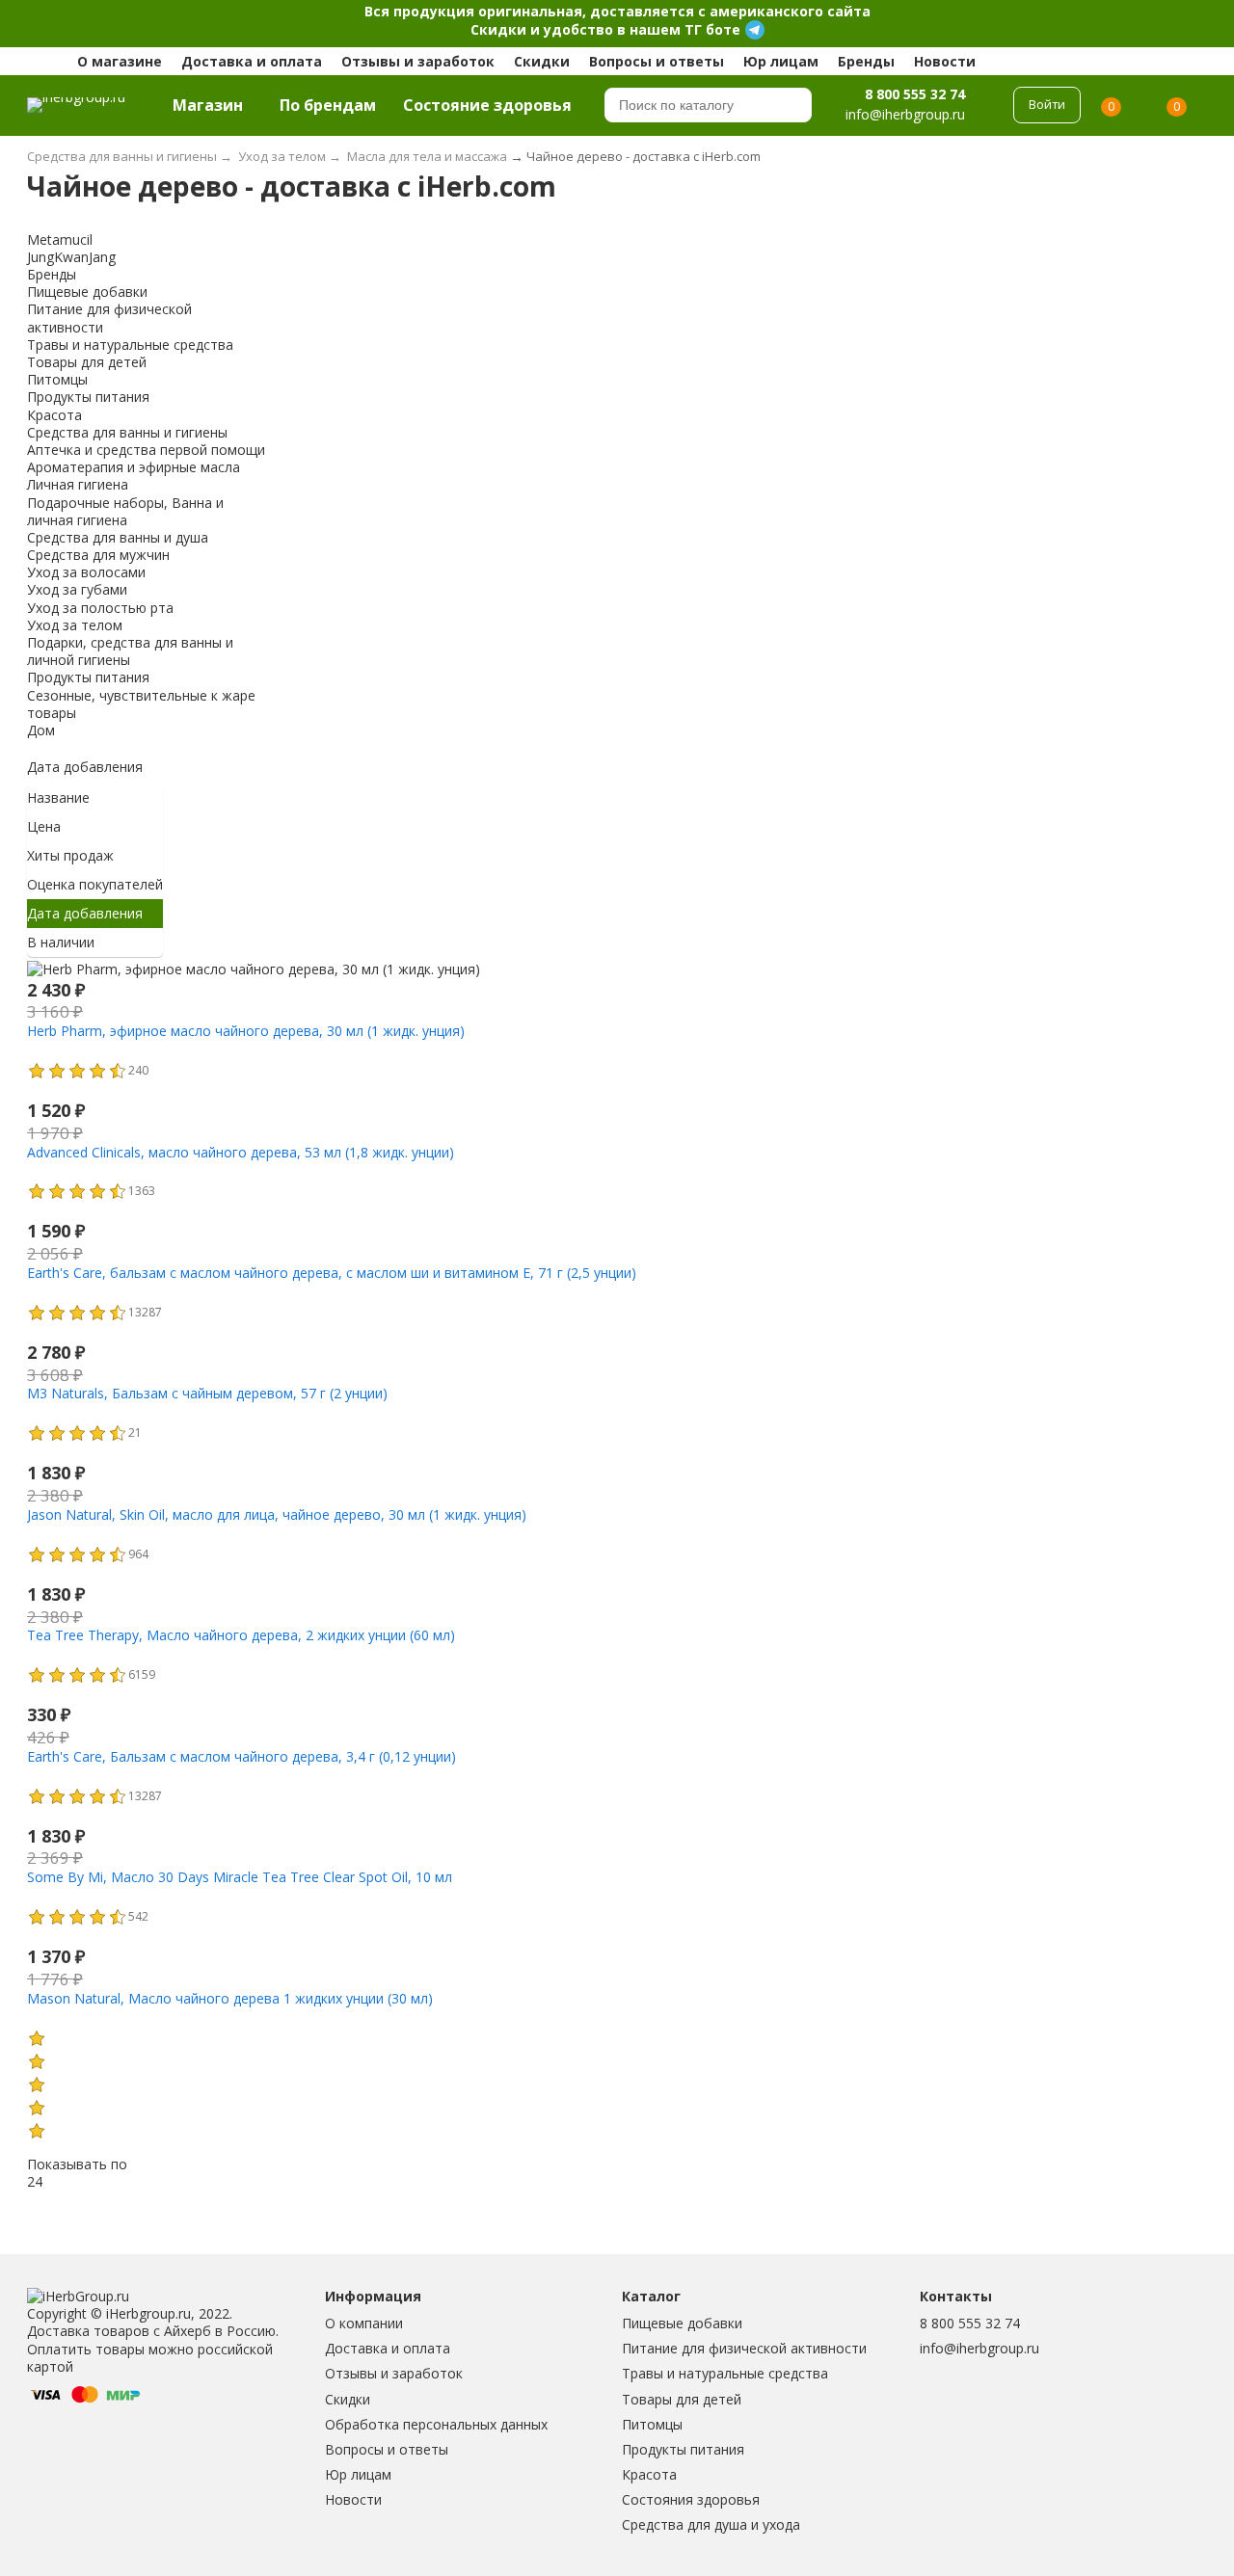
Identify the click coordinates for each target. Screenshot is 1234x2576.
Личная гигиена (78, 484)
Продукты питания (683, 2449)
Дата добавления (85, 767)
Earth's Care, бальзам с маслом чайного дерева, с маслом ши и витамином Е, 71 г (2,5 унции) (332, 1273)
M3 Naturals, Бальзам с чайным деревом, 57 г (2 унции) (207, 1393)
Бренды (866, 61)
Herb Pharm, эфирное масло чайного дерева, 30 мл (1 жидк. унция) (246, 1031)
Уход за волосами (86, 572)
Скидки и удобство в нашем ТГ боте (605, 29)
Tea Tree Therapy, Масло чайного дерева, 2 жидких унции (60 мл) (241, 1635)
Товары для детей (682, 2399)
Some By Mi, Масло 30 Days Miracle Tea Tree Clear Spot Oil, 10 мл (240, 1877)
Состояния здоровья (691, 2499)
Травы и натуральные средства (725, 2373)
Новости (945, 61)
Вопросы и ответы (657, 61)
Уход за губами (77, 589)
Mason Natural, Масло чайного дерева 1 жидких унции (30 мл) (230, 1998)
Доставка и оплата (252, 61)
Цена (44, 826)
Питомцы (652, 2424)
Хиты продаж (70, 855)
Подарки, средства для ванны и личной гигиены (130, 651)
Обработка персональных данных (436, 2424)
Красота (649, 2474)
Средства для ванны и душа (118, 537)
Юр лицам (781, 61)
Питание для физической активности (744, 2348)
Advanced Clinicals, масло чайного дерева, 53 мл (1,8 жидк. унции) (241, 1152)
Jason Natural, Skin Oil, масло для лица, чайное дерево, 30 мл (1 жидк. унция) (277, 1514)
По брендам (328, 105)
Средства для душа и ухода (711, 2524)
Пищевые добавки (682, 2323)
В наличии (61, 942)
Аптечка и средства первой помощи (146, 450)
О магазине (120, 61)
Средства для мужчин (98, 555)
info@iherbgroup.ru (979, 2348)
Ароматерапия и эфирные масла (134, 467)
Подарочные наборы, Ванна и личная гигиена (125, 511)
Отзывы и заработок (418, 61)
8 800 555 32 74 (915, 93)
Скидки (542, 61)
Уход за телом (75, 625)
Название (58, 797)
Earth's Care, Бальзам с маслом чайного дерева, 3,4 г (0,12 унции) (241, 1756)
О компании (364, 2323)
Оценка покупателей (95, 884)
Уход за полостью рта (100, 608)
